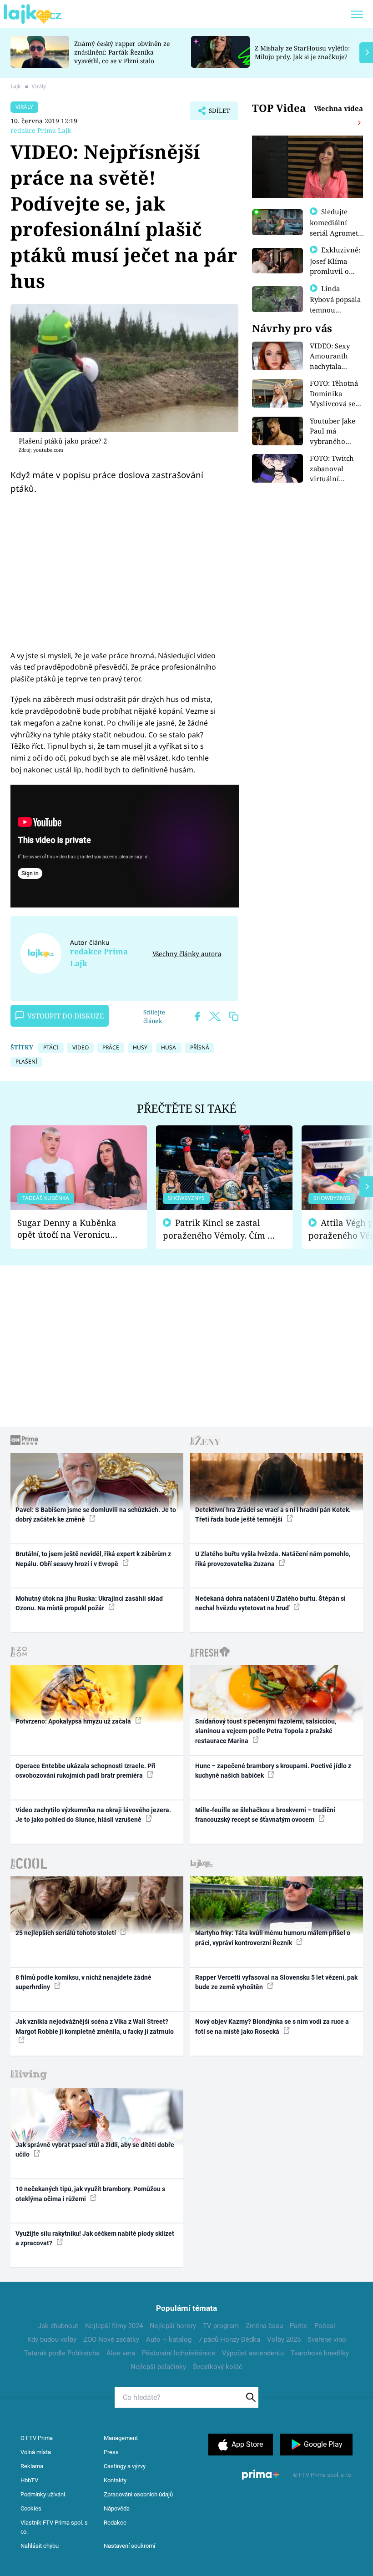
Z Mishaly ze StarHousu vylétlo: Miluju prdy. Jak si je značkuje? (302, 52)
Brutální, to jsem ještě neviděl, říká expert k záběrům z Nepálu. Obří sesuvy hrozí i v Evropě (93, 1559)
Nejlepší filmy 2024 (114, 2326)
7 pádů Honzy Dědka (229, 2339)
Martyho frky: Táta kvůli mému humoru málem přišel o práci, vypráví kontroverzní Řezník (273, 1938)
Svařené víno (327, 2339)
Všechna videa (338, 108)
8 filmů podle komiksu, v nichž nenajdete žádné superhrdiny (83, 1982)
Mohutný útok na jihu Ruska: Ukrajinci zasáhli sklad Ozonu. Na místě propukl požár (89, 1603)
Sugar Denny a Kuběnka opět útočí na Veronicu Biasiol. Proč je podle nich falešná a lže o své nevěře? (71, 1229)
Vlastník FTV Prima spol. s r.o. (54, 2527)
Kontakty (115, 2480)
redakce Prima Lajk (41, 130)
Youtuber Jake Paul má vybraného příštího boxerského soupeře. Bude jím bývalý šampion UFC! (333, 431)
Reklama (32, 2466)
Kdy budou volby (52, 2339)
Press (111, 2452)
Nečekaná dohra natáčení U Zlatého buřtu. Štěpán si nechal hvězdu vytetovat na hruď (270, 1603)
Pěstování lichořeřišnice (179, 2353)
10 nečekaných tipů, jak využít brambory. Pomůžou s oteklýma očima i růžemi (90, 2194)
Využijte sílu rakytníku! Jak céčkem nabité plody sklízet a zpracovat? (95, 2238)
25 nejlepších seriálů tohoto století (66, 1933)
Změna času (264, 2326)
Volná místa (36, 2452)
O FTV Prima (37, 2438)
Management (121, 2438)
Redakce (115, 2523)
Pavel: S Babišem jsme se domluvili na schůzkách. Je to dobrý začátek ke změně (96, 1515)
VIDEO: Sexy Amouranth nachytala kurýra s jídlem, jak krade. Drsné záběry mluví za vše (337, 356)
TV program (221, 2326)
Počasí (325, 2326)
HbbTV (29, 2480)
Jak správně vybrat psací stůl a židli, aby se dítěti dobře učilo (95, 2150)
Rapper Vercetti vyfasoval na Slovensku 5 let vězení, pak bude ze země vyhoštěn (276, 1982)
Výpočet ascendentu (253, 2353)
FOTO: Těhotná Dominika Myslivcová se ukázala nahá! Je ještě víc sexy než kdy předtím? (337, 394)
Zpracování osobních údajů (138, 2494)
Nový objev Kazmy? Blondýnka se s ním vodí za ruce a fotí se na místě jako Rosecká (272, 2026)
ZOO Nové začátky (111, 2339)
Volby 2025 (284, 2339)
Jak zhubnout (58, 2326)
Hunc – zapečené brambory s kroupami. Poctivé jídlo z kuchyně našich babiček (273, 1771)
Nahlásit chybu (40, 2546)
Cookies (31, 2508)
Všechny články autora (187, 954)
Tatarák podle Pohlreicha (62, 2353)
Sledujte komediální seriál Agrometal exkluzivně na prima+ (337, 232)
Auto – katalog (169, 2339)
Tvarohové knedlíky (320, 2353)
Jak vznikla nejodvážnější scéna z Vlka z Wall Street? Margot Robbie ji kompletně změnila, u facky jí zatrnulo (95, 2026)
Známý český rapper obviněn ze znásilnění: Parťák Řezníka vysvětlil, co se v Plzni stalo (122, 52)
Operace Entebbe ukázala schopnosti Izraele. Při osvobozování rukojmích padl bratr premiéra (86, 1771)
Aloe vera (121, 2353)
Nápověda (117, 2508)
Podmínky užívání (43, 2494)
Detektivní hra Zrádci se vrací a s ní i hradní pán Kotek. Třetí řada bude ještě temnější (273, 1515)
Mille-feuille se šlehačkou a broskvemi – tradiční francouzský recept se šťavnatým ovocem (265, 1815)
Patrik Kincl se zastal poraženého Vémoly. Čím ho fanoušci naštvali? (220, 1229)
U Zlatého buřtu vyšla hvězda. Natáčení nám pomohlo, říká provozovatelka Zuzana (273, 1559)
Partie (299, 2326)
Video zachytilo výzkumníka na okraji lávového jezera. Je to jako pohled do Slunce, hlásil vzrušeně (93, 1815)
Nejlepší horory (173, 2326)
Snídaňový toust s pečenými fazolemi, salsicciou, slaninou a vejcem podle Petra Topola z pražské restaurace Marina (266, 1731)
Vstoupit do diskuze (66, 1016)
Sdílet (215, 113)
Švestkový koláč (218, 2367)
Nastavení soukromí (129, 2546)
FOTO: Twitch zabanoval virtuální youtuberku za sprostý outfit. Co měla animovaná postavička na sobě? (334, 469)
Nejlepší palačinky (158, 2367)
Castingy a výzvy (125, 2466)
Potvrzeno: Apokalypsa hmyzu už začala (74, 1721)
